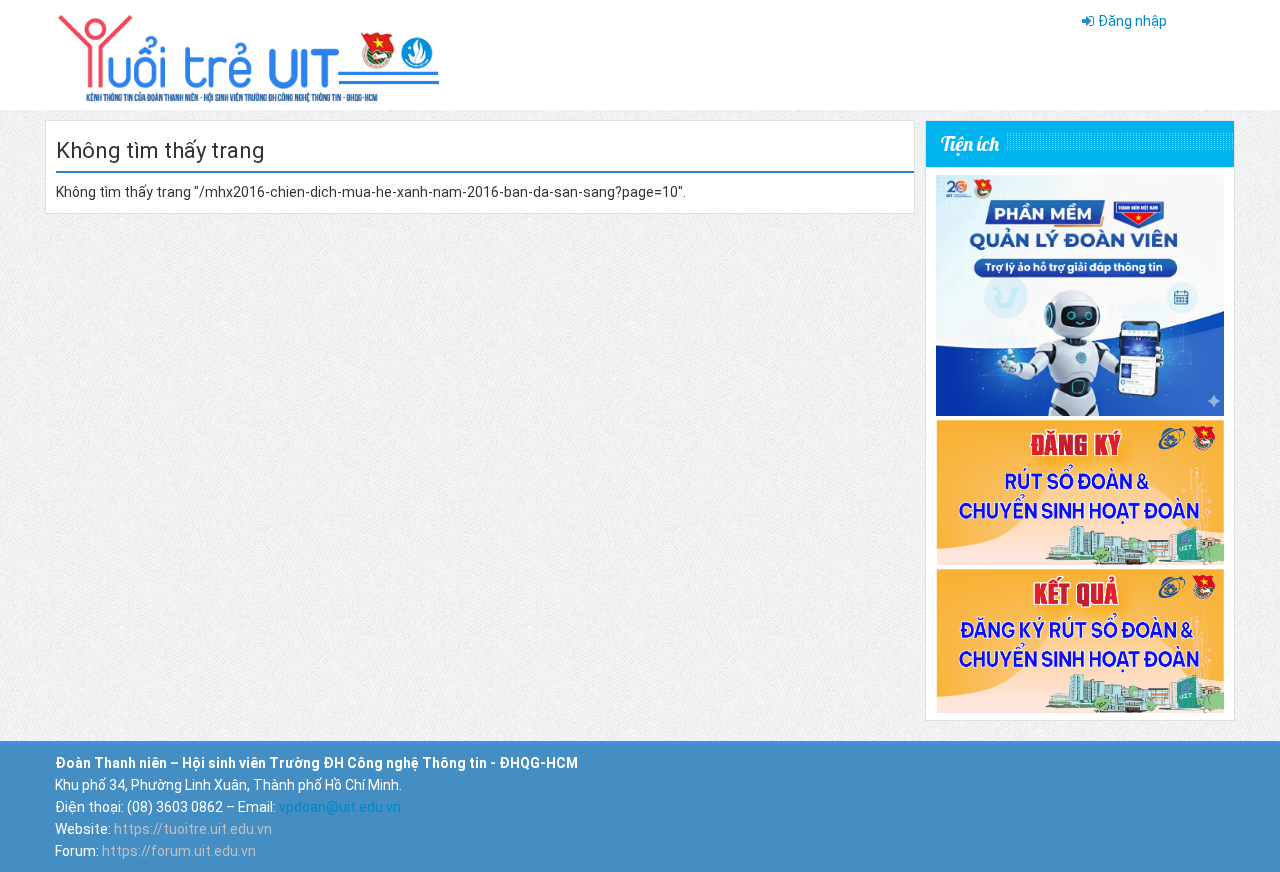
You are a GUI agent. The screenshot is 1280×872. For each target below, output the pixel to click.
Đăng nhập (1132, 21)
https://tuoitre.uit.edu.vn (193, 829)
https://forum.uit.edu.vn (179, 851)
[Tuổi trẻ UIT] (247, 54)
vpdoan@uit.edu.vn (340, 807)
